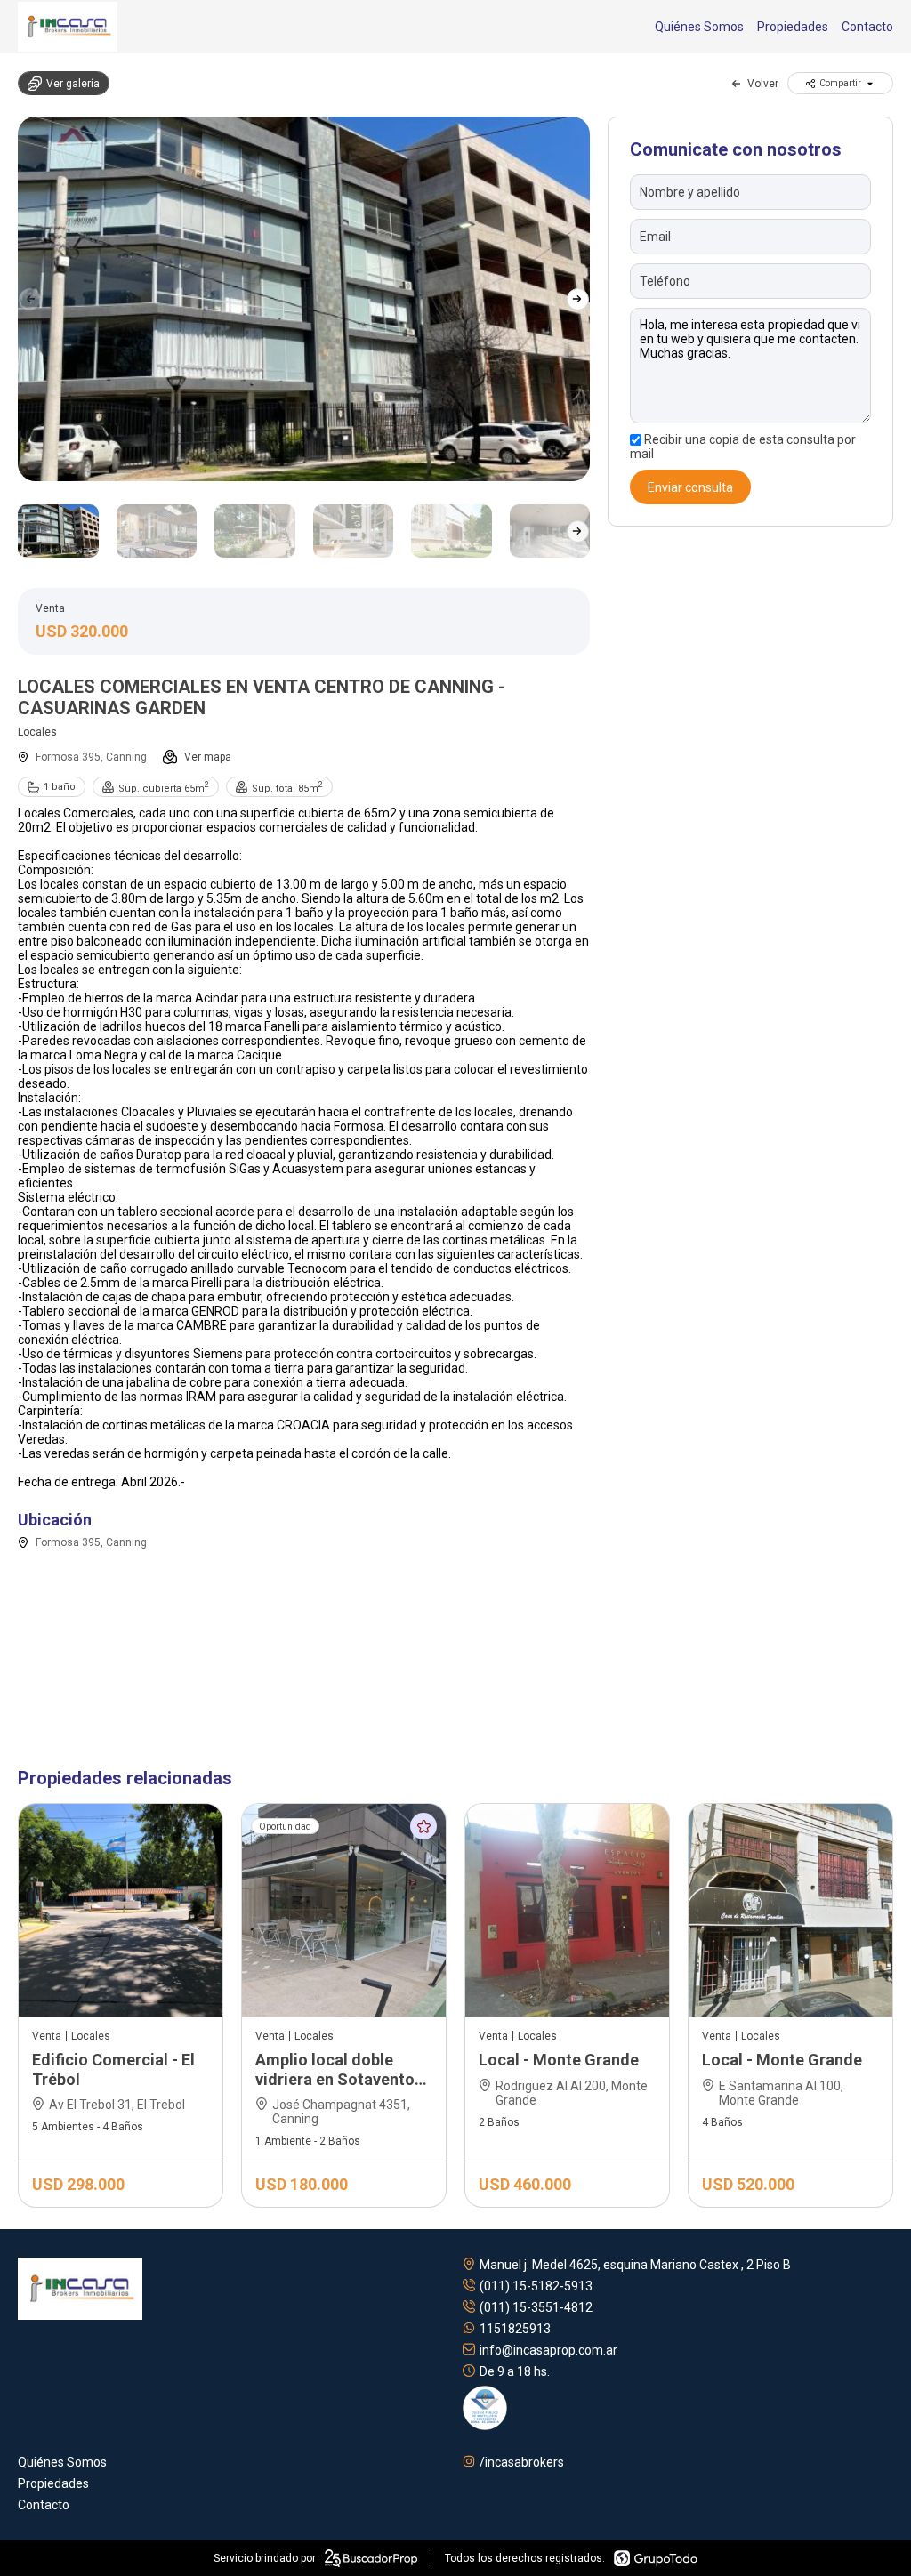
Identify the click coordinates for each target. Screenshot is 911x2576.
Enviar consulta (690, 487)
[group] (304, 299)
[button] (578, 299)
